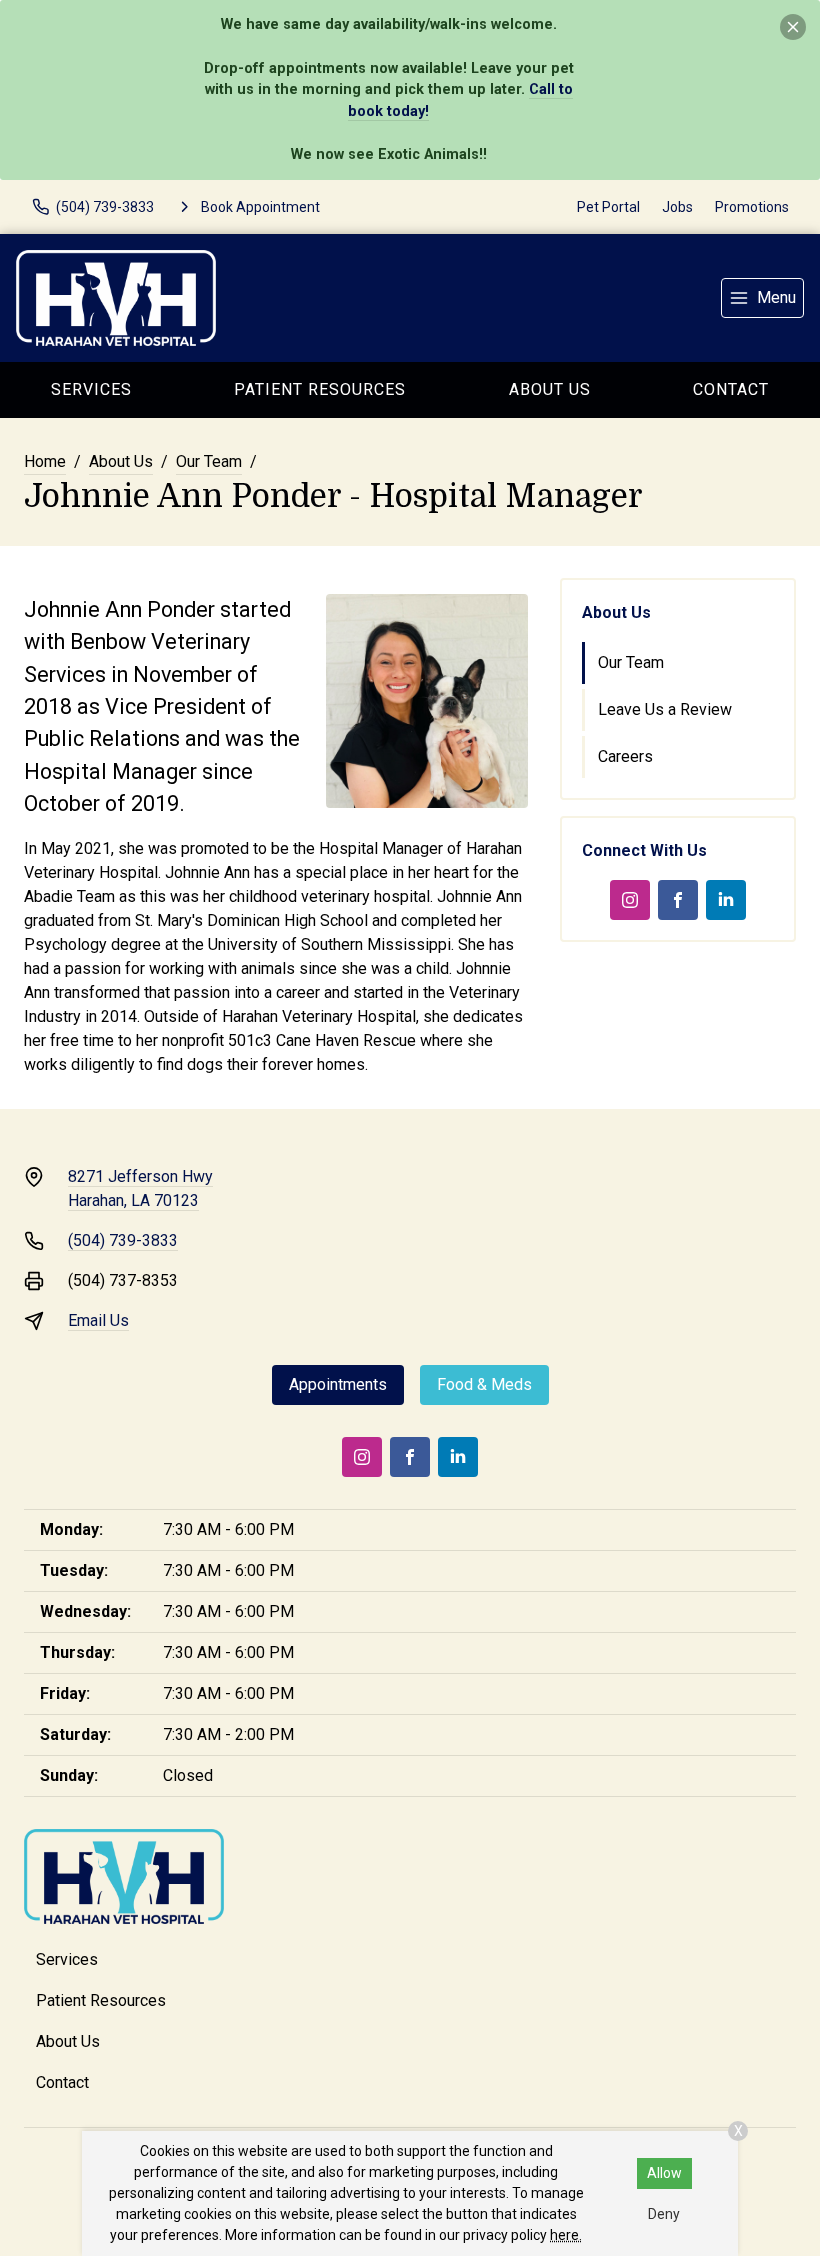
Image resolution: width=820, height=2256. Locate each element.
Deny (664, 2214)
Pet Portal (608, 207)
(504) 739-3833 (123, 1240)
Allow (664, 2173)
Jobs (677, 207)
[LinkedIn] (726, 900)
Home (45, 461)
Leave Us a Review (665, 709)
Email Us (98, 1320)
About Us (550, 389)
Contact (62, 2082)
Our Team (209, 461)
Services (91, 389)
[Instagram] (630, 900)
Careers (625, 756)
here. (566, 2235)
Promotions (752, 207)
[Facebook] (678, 900)
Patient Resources (320, 389)
